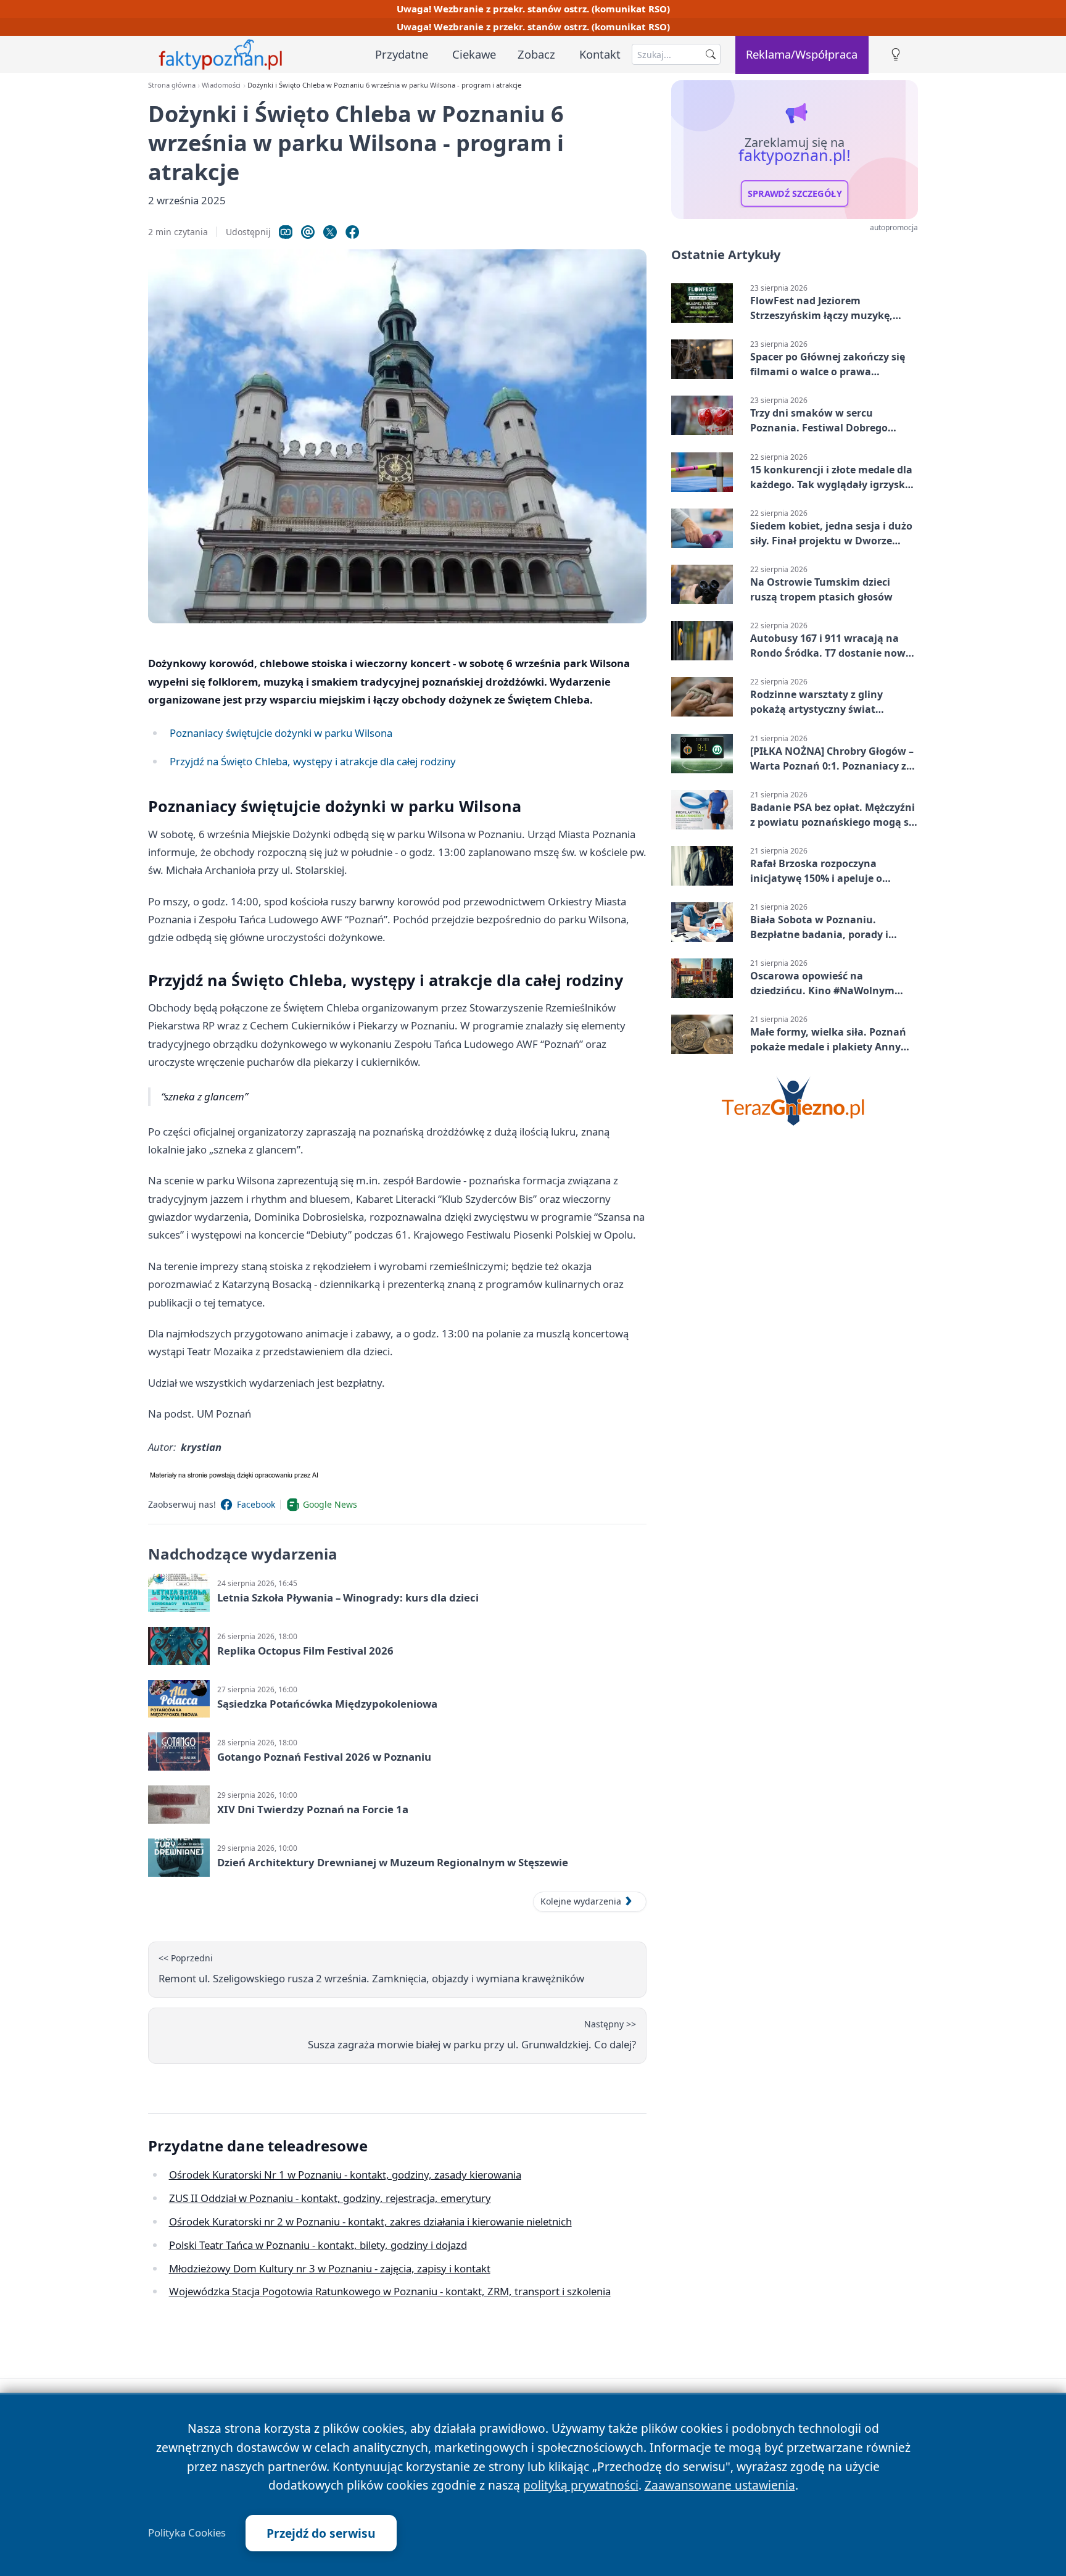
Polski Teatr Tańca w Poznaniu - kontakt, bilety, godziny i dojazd (318, 2245)
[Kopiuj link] (286, 232)
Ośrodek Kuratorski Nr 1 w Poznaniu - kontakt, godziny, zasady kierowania (345, 2175)
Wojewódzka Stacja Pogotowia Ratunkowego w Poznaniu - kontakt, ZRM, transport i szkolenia (390, 2291)
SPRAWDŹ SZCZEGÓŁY (795, 194)
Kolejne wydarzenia (581, 1901)
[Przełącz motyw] (896, 55)
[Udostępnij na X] (330, 232)
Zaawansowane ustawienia (720, 2485)
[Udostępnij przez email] (308, 232)
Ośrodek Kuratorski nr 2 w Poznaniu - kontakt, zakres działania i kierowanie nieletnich (370, 2221)
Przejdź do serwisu (321, 2533)
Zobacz (536, 54)
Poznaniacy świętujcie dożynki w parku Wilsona (281, 733)
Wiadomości (221, 85)
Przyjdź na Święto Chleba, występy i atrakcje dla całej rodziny (313, 761)
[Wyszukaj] (711, 54)
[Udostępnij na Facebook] (352, 232)
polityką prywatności (581, 2485)
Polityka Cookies (187, 2533)
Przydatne (402, 54)
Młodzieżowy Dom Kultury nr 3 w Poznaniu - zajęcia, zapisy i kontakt (330, 2268)
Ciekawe (474, 54)
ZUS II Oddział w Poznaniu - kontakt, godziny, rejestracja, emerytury (330, 2198)
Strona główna (172, 85)
